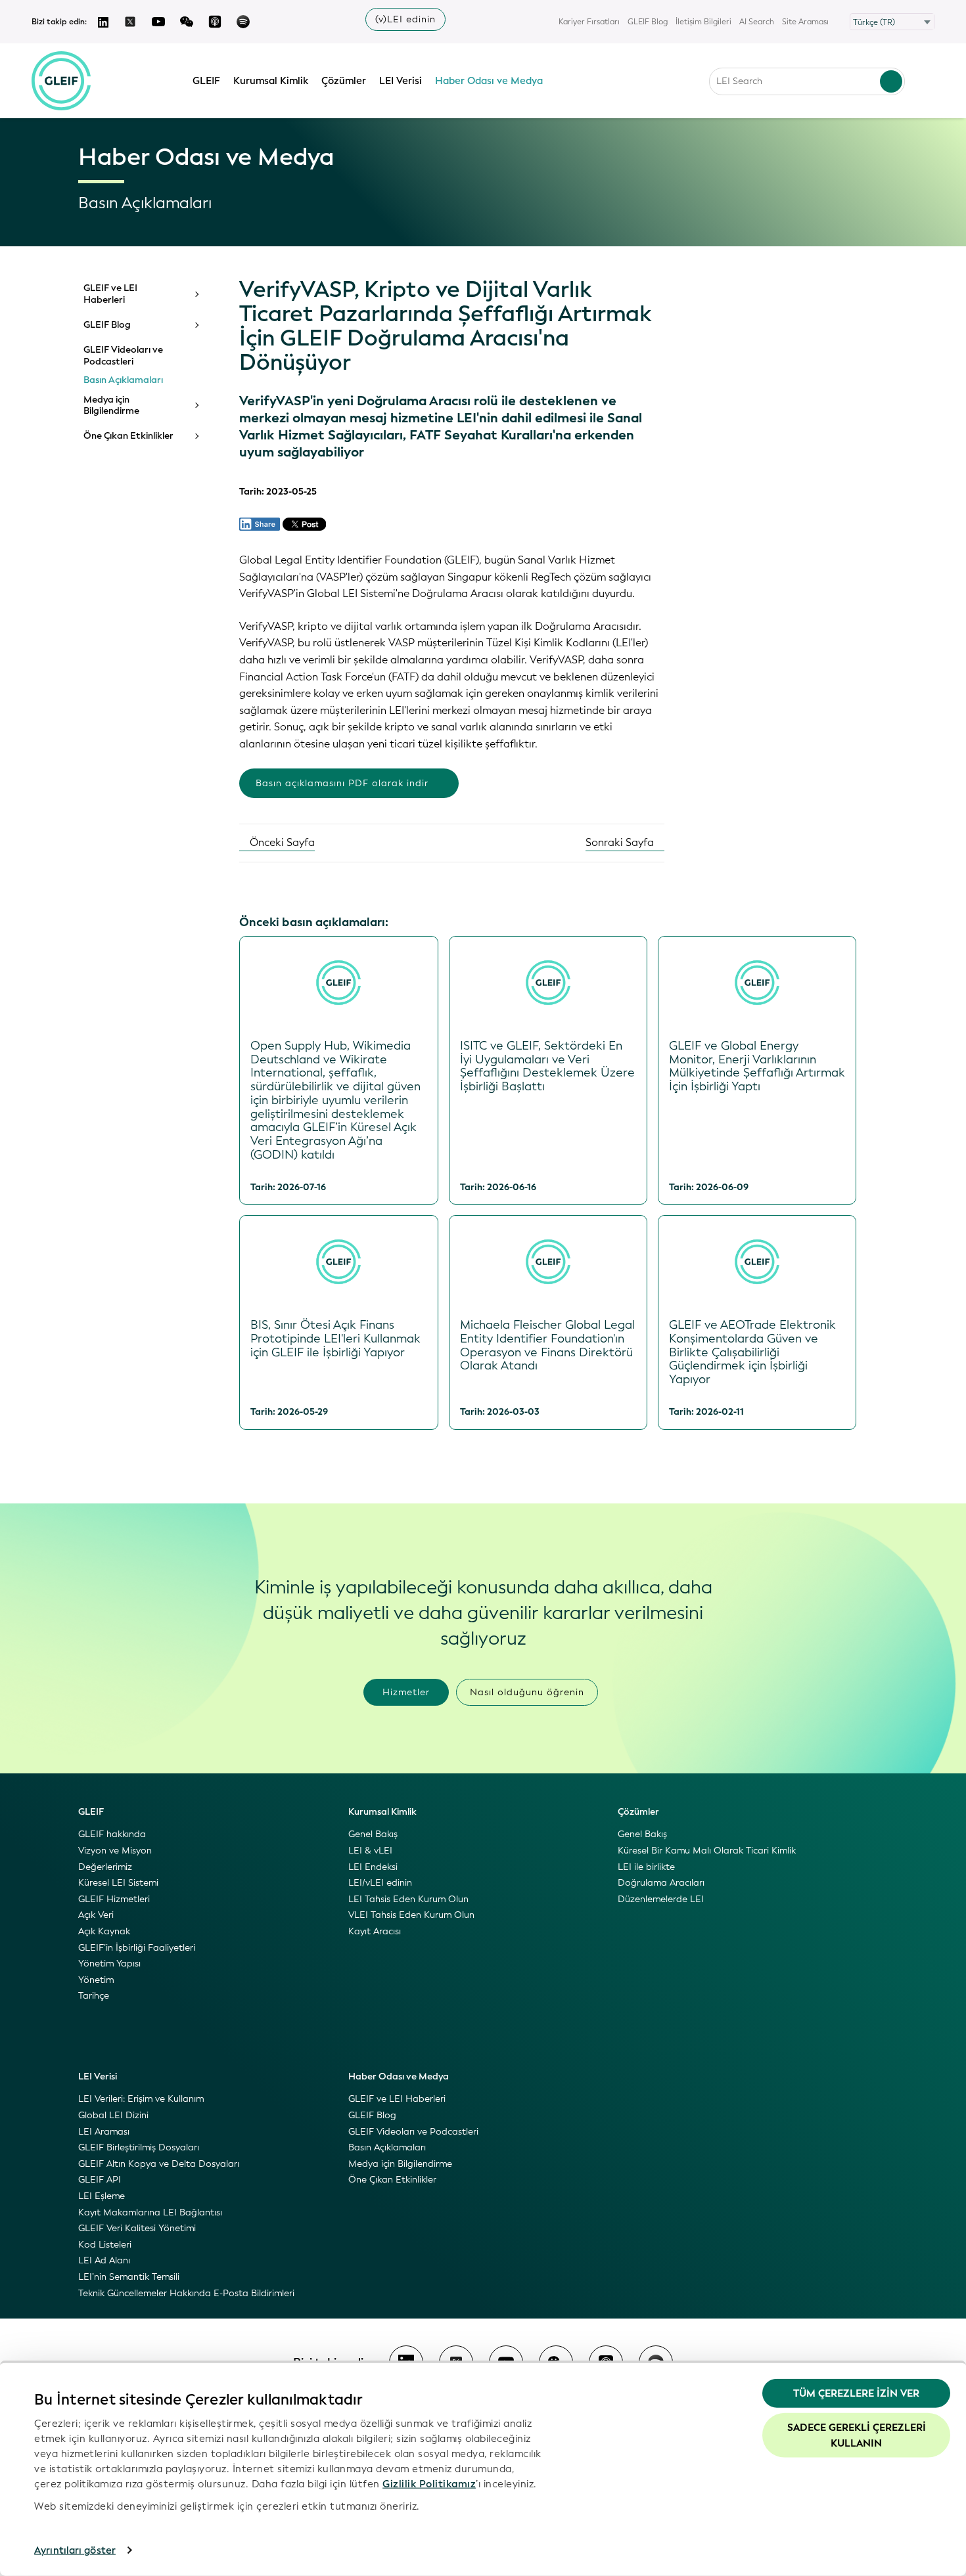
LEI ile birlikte (646, 1867)
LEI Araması (104, 2132)
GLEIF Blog (648, 22)
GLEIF (206, 81)
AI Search (757, 22)
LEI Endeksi (373, 1867)
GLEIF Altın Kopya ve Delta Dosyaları (159, 2164)
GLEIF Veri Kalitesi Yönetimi (137, 2228)
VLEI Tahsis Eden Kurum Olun (411, 1915)
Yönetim (96, 1980)
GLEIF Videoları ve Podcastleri (123, 356)
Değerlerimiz (105, 1867)
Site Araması (805, 22)
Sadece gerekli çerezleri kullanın (857, 2435)
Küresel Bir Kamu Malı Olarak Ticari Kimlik (707, 1851)
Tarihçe (94, 1996)
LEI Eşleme (102, 2196)
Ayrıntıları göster (75, 2550)
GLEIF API (100, 2180)
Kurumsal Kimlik (271, 81)
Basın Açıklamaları (123, 380)
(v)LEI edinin (405, 19)
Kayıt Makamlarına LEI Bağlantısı (150, 2212)
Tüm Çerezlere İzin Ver (856, 2393)
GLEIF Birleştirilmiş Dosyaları (139, 2147)
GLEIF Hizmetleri (114, 1899)
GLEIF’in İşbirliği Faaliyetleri (137, 1948)
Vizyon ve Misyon (115, 1851)
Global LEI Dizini (113, 2115)
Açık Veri (96, 1915)
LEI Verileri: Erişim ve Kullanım (141, 2099)
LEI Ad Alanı (104, 2260)
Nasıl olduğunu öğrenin (527, 1692)
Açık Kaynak (104, 1931)
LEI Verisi (401, 81)
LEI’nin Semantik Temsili (129, 2277)
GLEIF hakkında (112, 1834)
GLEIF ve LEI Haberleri (110, 294)
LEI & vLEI (370, 1851)
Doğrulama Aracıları (661, 1883)
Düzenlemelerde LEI (661, 1899)
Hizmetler (406, 1692)
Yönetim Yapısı (109, 1964)
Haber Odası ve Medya (489, 81)
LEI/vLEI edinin (380, 1883)
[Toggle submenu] (196, 294)
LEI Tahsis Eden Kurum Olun (408, 1899)
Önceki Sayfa (281, 842)
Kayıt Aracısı (375, 1931)
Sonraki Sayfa (621, 842)
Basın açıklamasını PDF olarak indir (342, 783)
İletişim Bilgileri (703, 22)
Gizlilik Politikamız (429, 2483)
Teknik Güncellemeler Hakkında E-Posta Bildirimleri (186, 2293)
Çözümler (344, 81)
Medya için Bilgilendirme (111, 406)
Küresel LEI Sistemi (118, 1883)
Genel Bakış (373, 1834)
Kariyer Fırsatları (589, 22)
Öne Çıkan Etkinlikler (128, 436)
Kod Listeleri (105, 2245)
